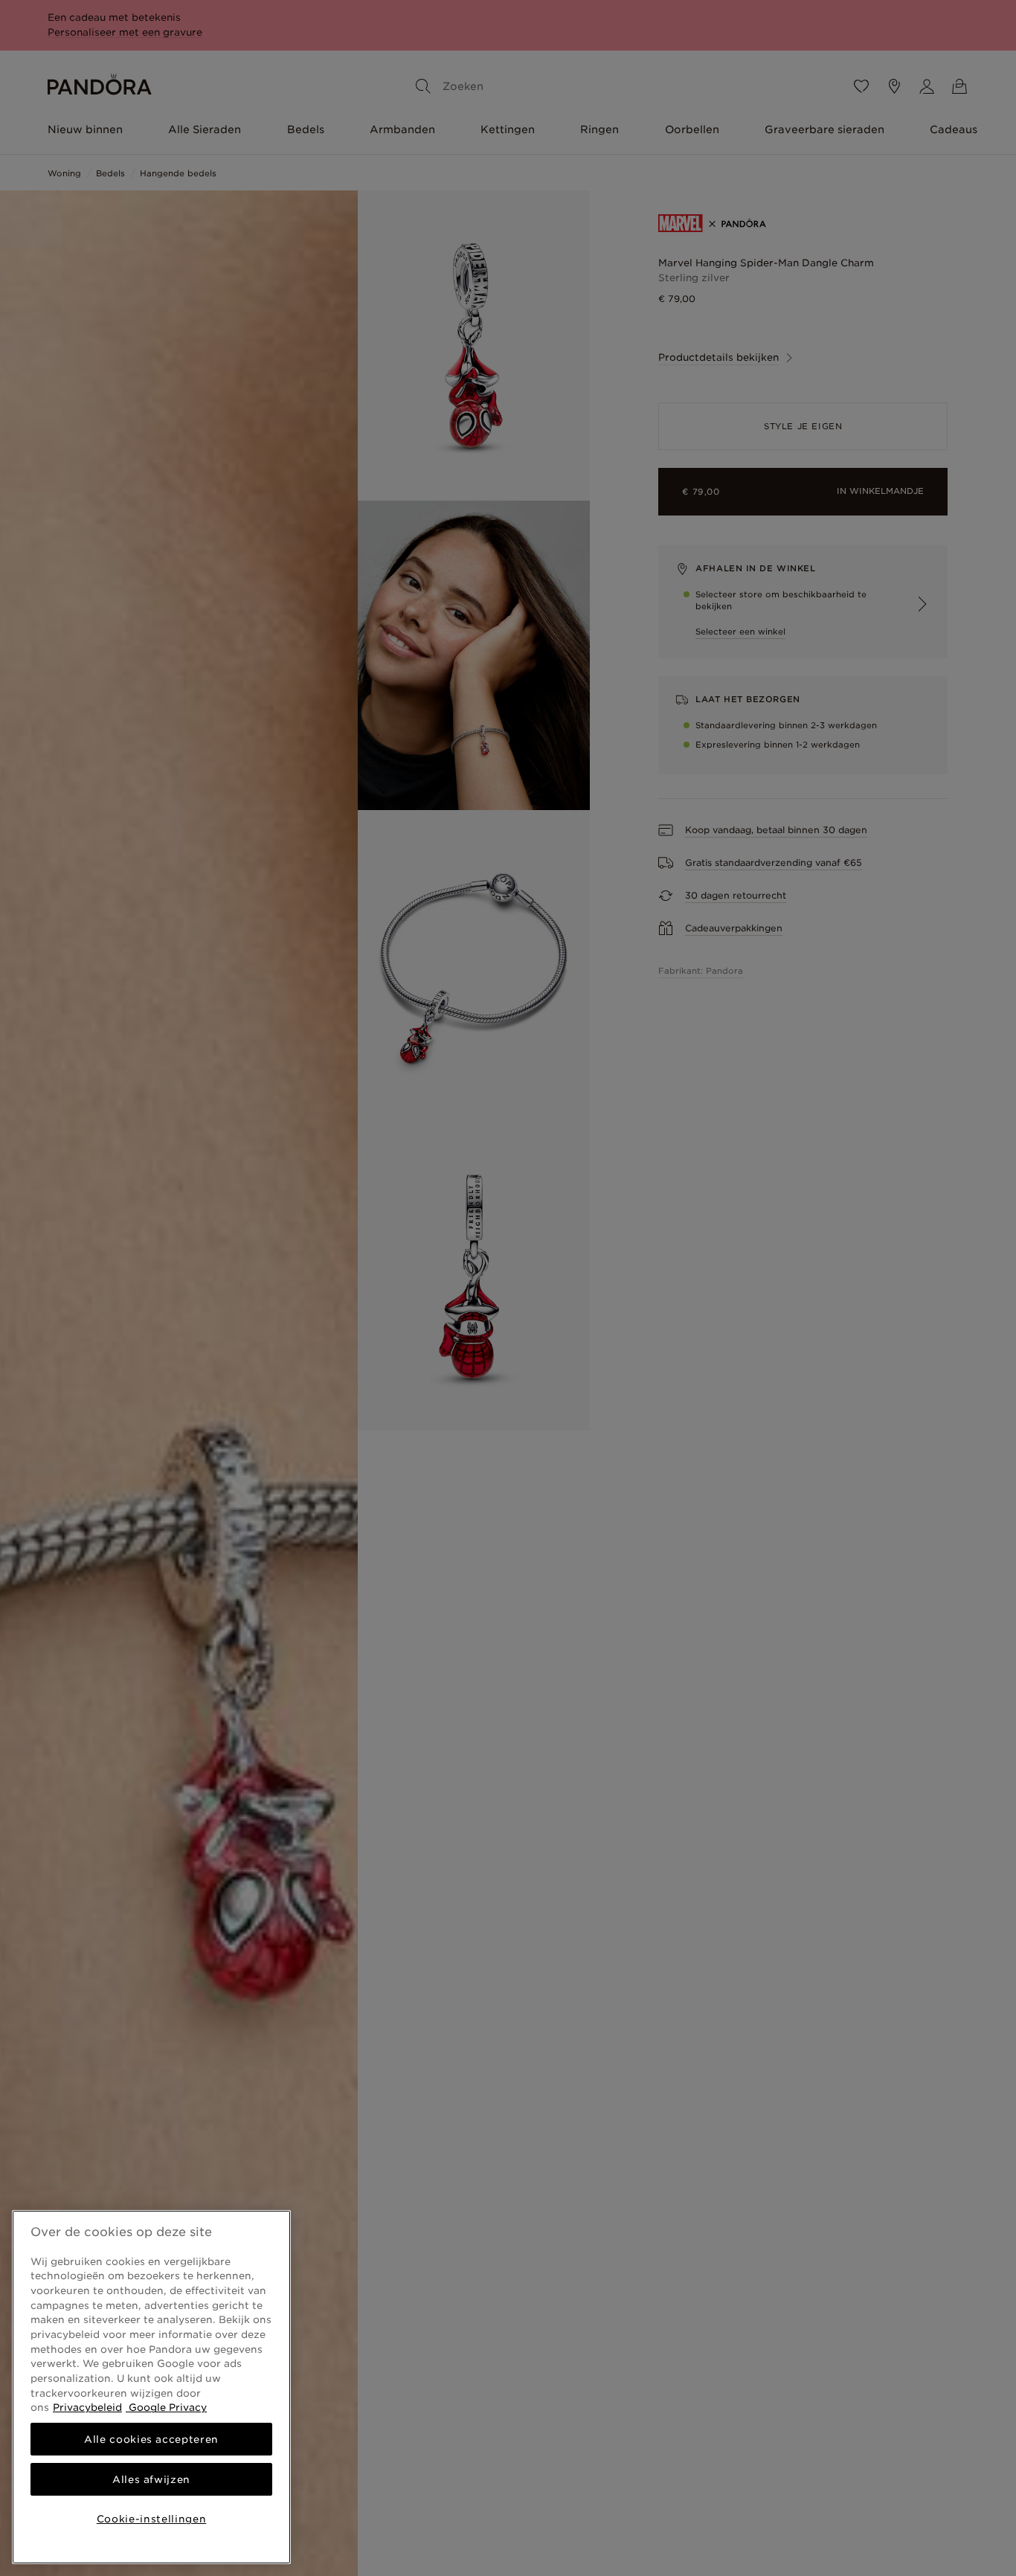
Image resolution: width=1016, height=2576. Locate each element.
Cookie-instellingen (151, 2519)
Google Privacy (166, 2407)
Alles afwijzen (151, 2479)
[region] (151, 2387)
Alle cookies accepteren (151, 2439)
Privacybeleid (87, 2407)
